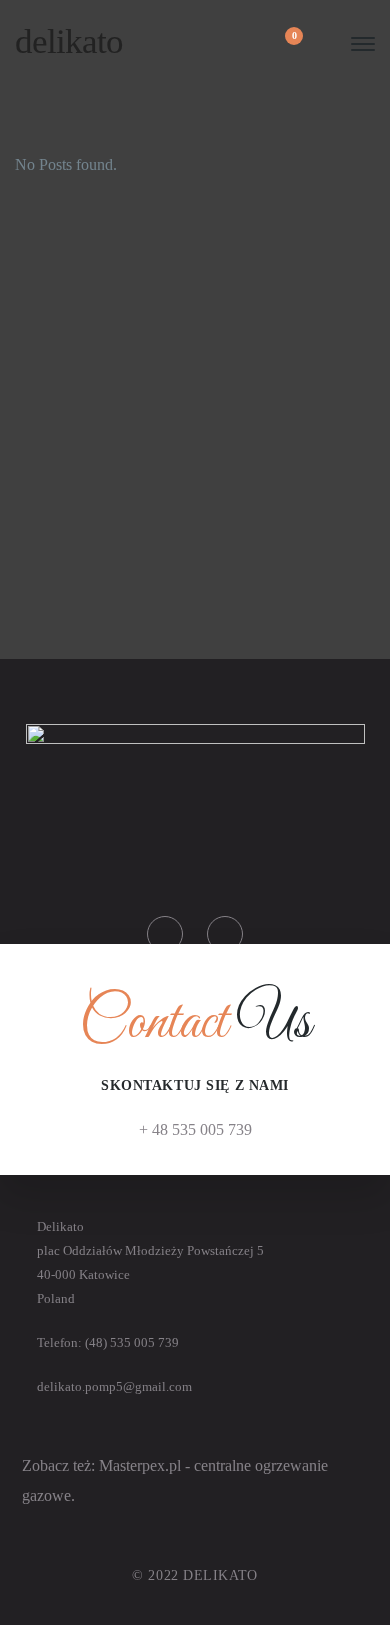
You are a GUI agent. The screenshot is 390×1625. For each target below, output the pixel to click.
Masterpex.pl (142, 1465)
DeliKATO (69, 41)
